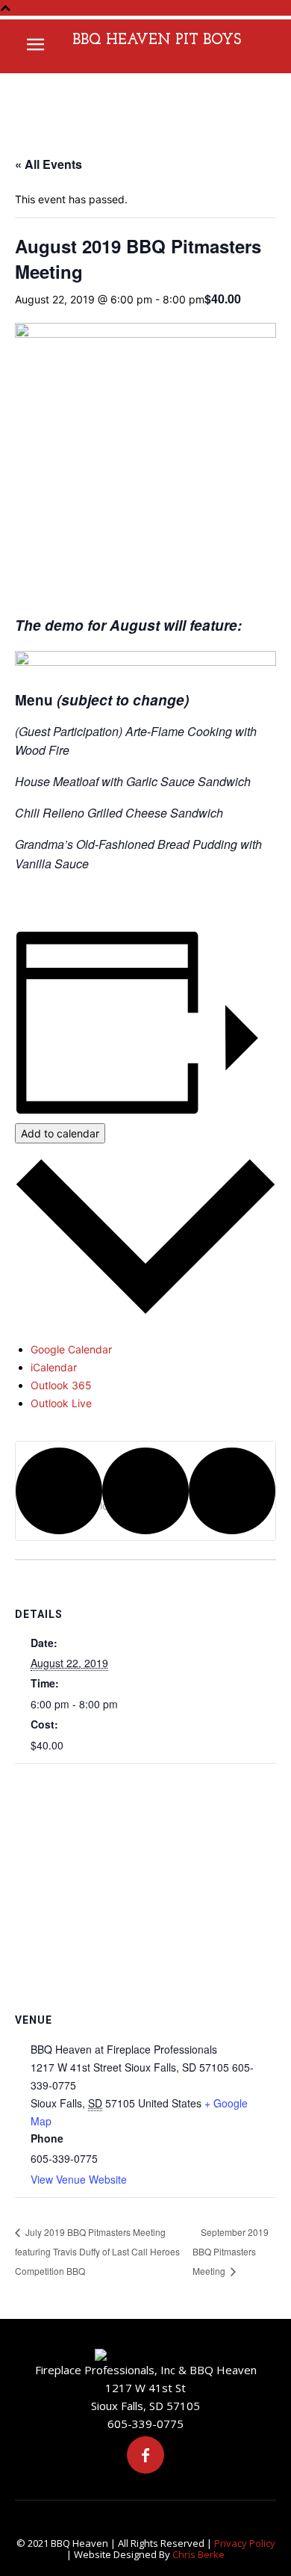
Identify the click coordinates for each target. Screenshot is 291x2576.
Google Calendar (71, 1349)
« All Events (48, 164)
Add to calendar (60, 1133)
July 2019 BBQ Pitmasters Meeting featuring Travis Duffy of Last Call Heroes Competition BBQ (97, 2251)
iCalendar (54, 1367)
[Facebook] (145, 2455)
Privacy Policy (245, 2543)
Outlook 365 (61, 1385)
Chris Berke (198, 2554)
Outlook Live (61, 1403)
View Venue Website (79, 2179)
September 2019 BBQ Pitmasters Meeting (231, 2251)
